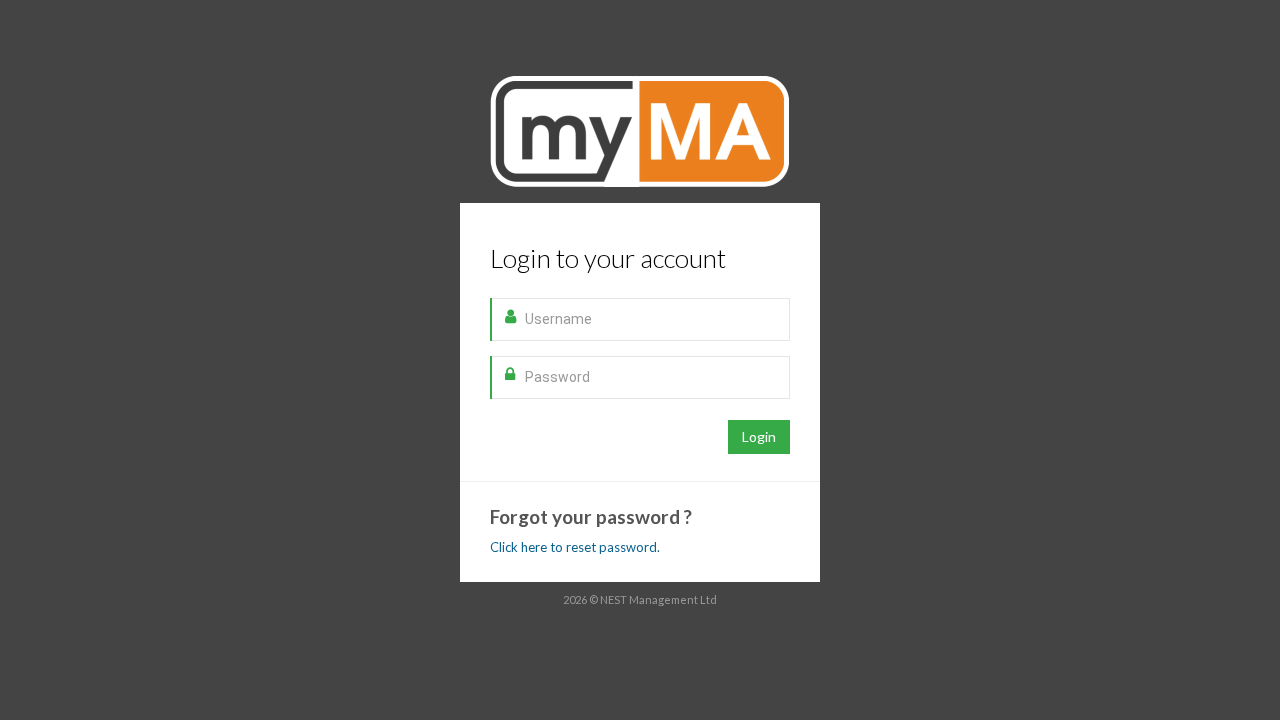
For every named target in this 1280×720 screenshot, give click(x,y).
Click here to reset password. (575, 547)
